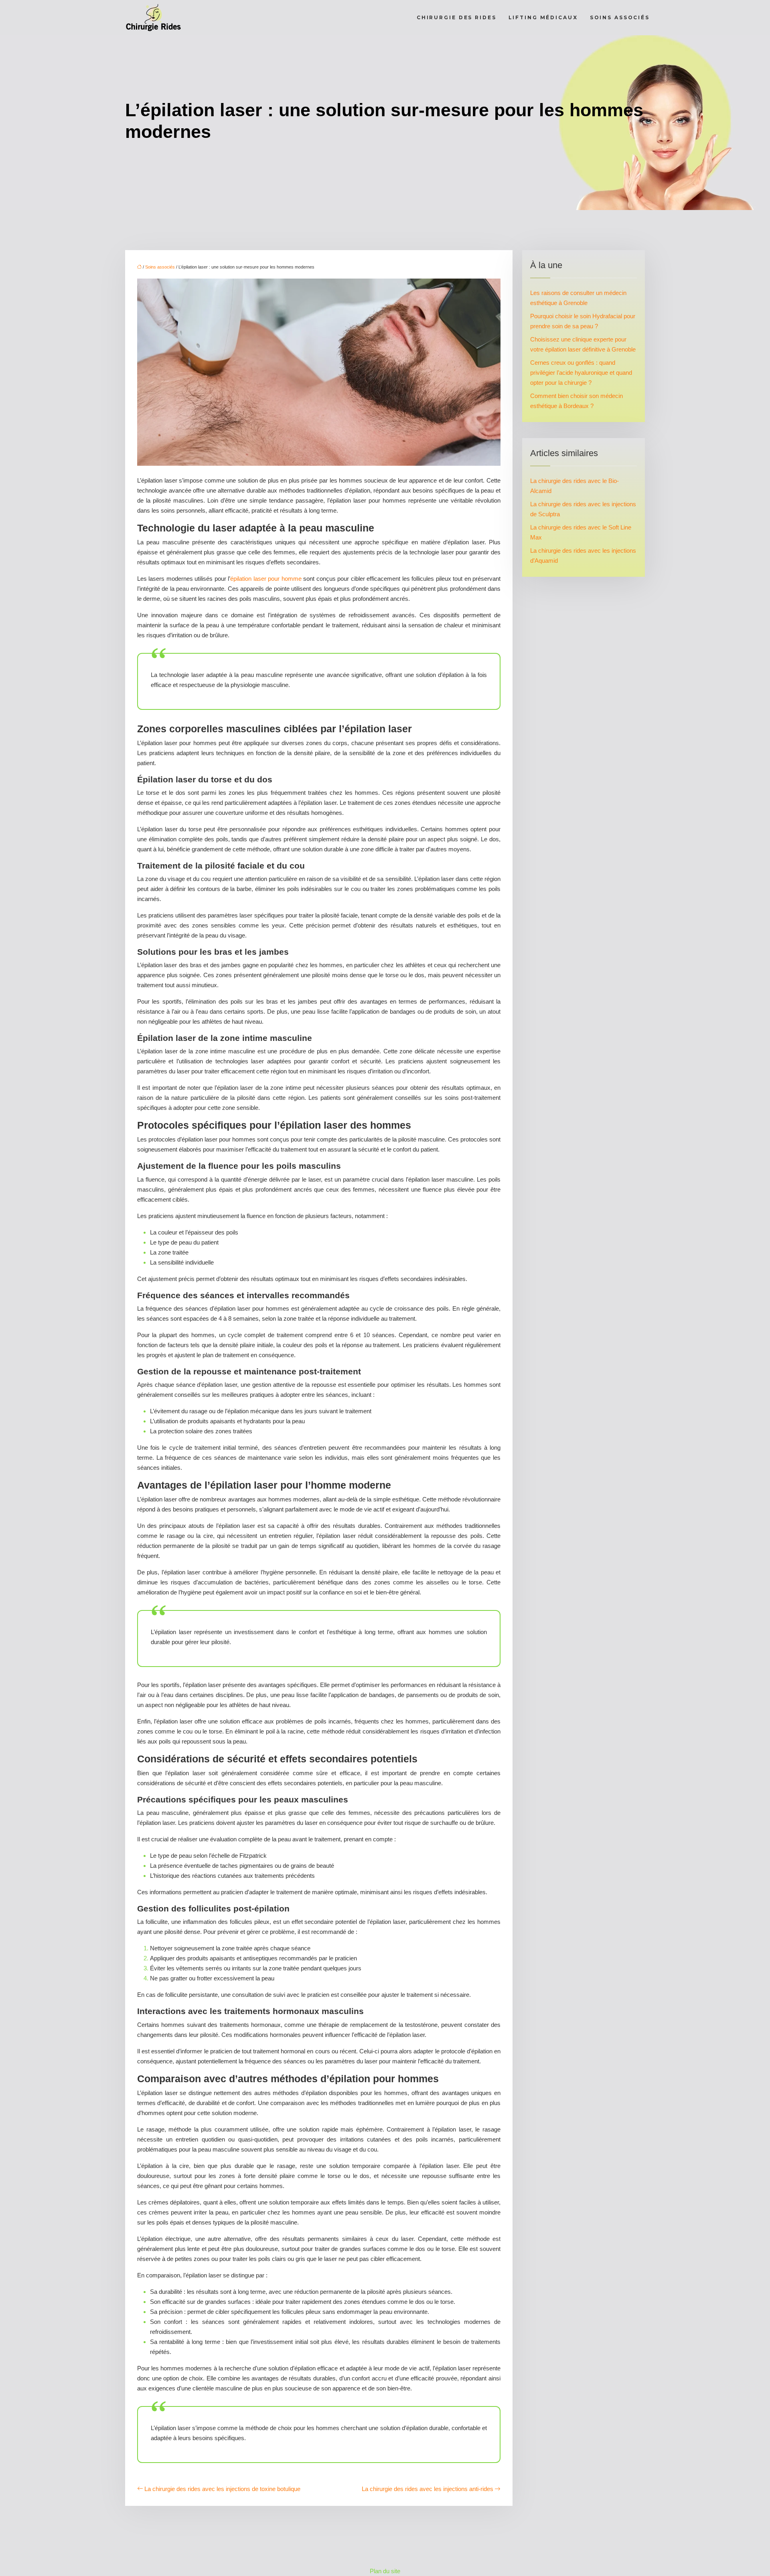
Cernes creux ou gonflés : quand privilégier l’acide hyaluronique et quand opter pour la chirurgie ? (581, 373)
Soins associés (620, 17)
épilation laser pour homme (267, 579)
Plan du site (385, 2571)
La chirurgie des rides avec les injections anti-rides (428, 2489)
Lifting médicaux (543, 17)
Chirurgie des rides (457, 17)
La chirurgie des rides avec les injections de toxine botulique (222, 2489)
